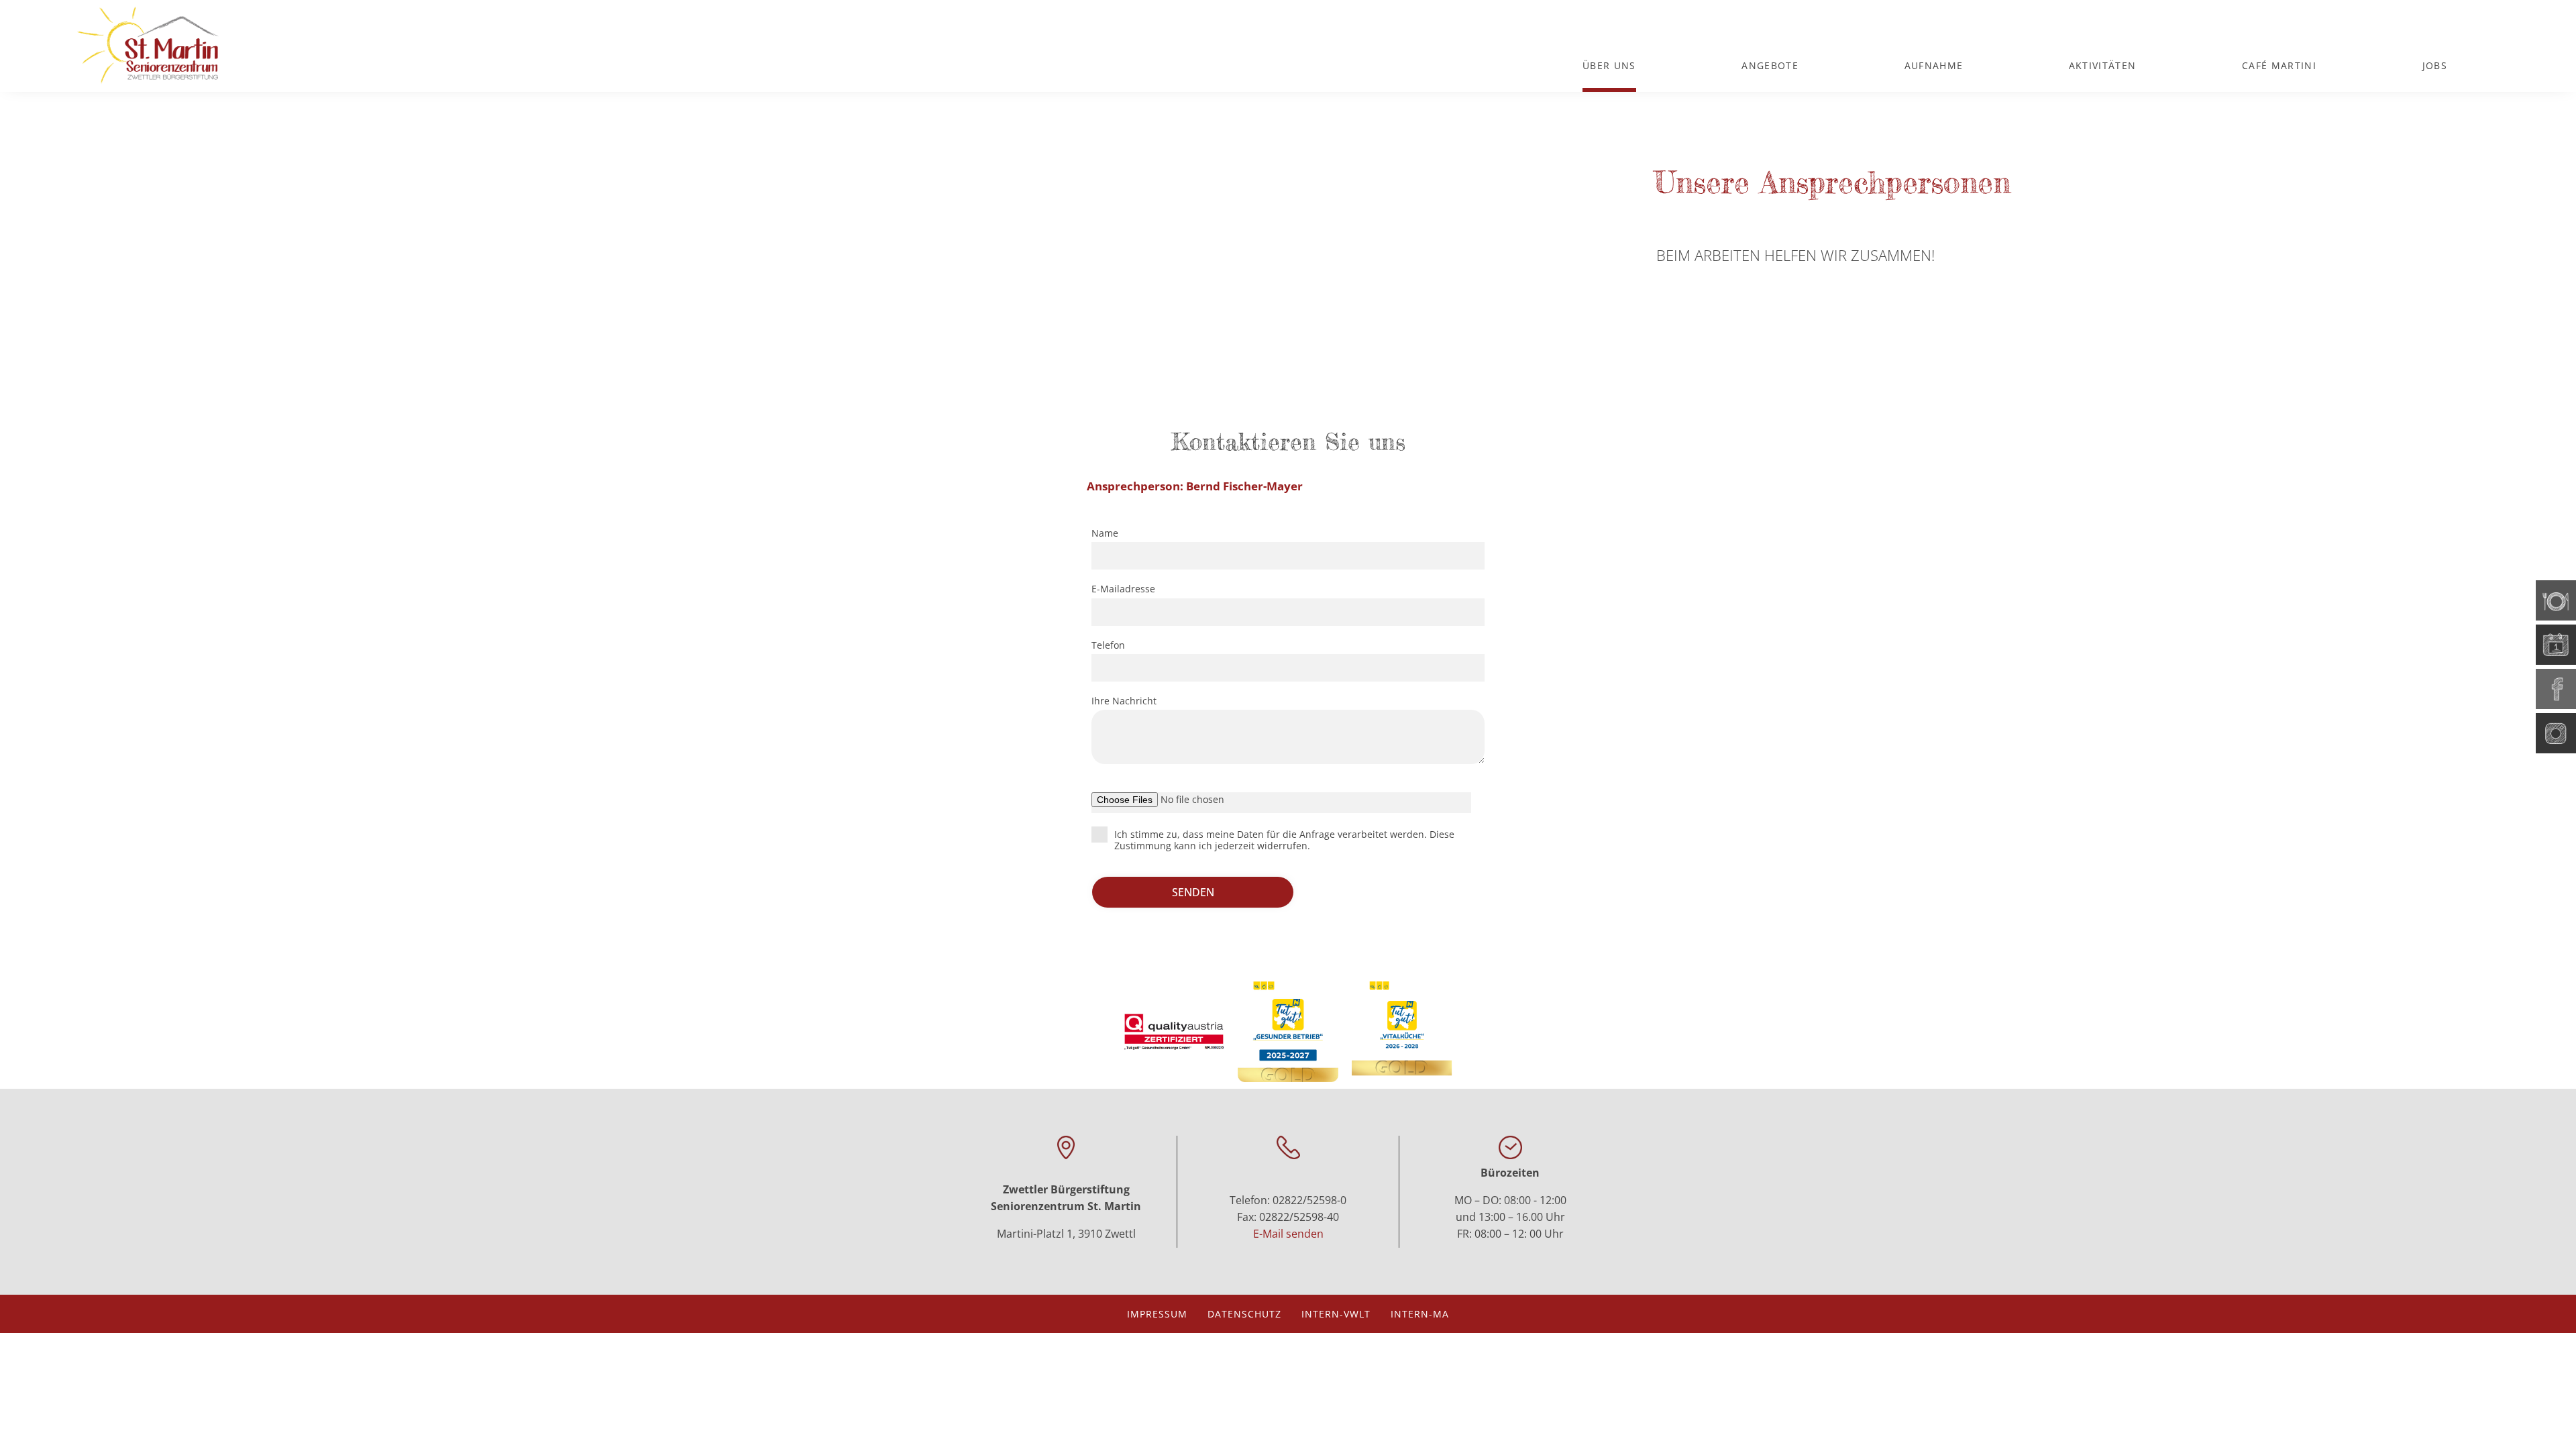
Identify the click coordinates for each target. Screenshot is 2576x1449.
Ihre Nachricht (1124, 701)
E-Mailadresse (1123, 589)
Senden (1193, 892)
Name (1105, 533)
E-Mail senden (1288, 1234)
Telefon (1108, 645)
